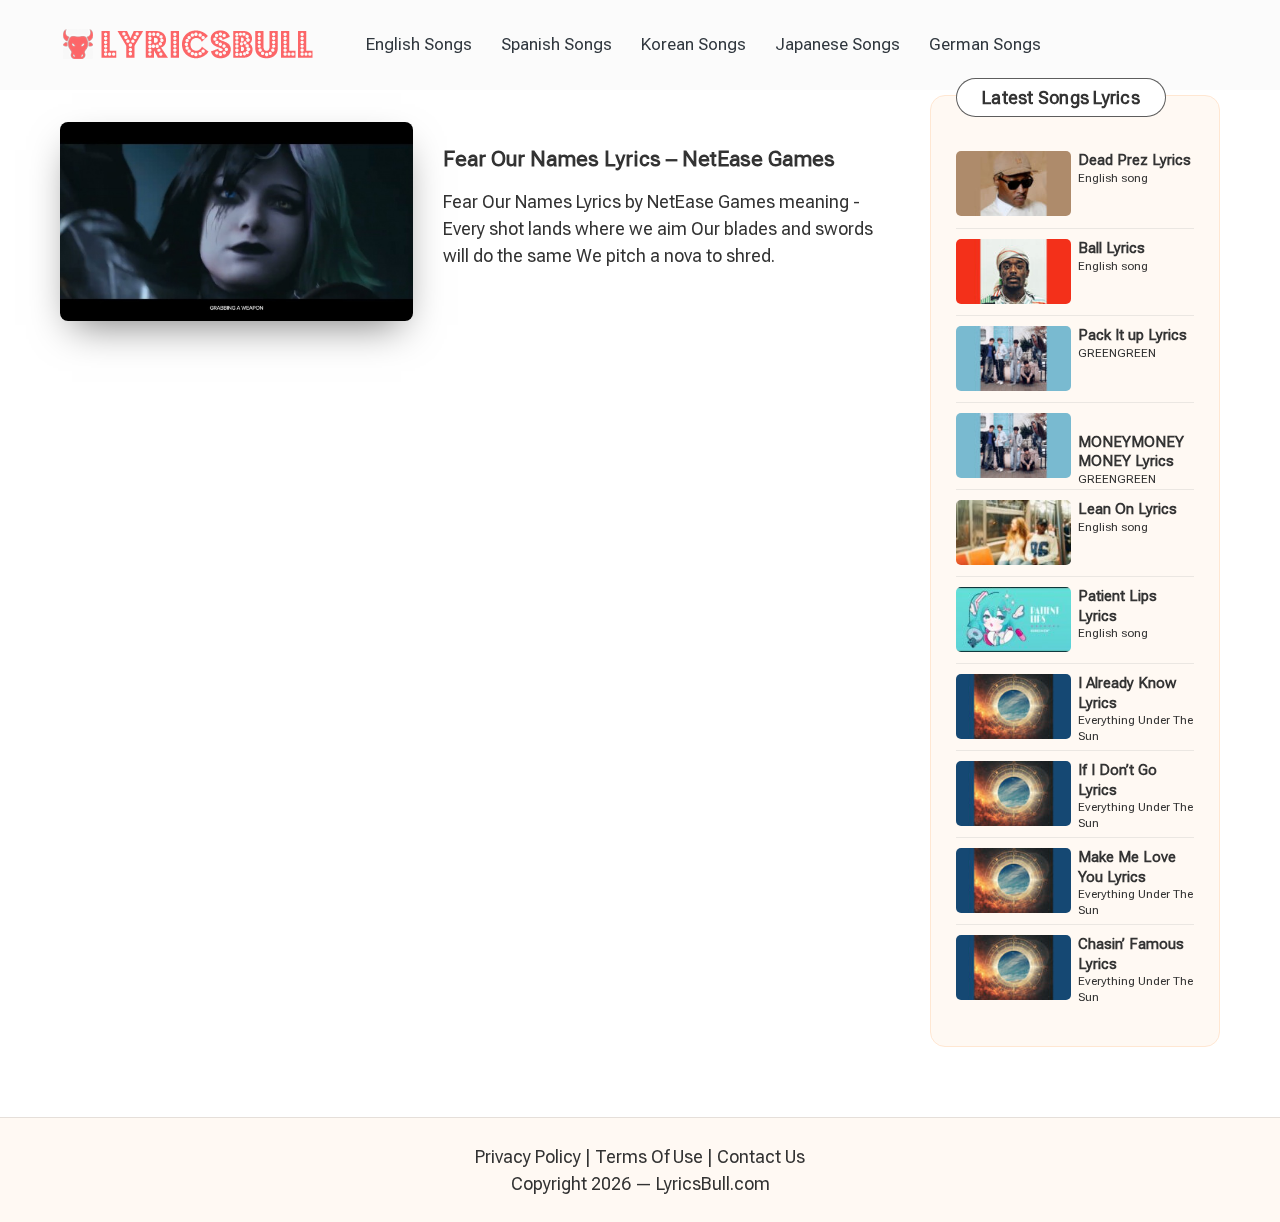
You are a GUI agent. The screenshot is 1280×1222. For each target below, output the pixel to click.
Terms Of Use (649, 1156)
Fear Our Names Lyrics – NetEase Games (639, 159)
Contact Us (761, 1156)
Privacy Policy (528, 1156)
